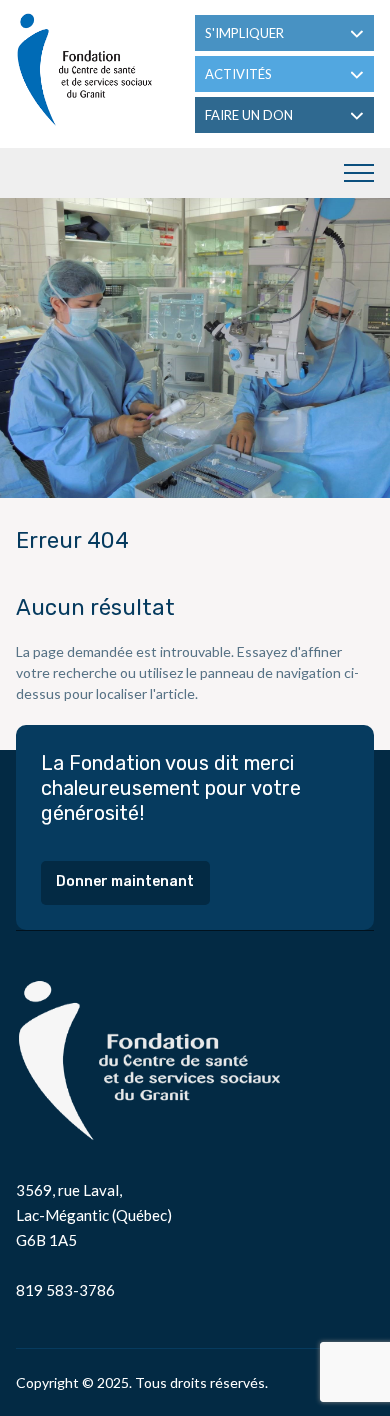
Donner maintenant (125, 881)
